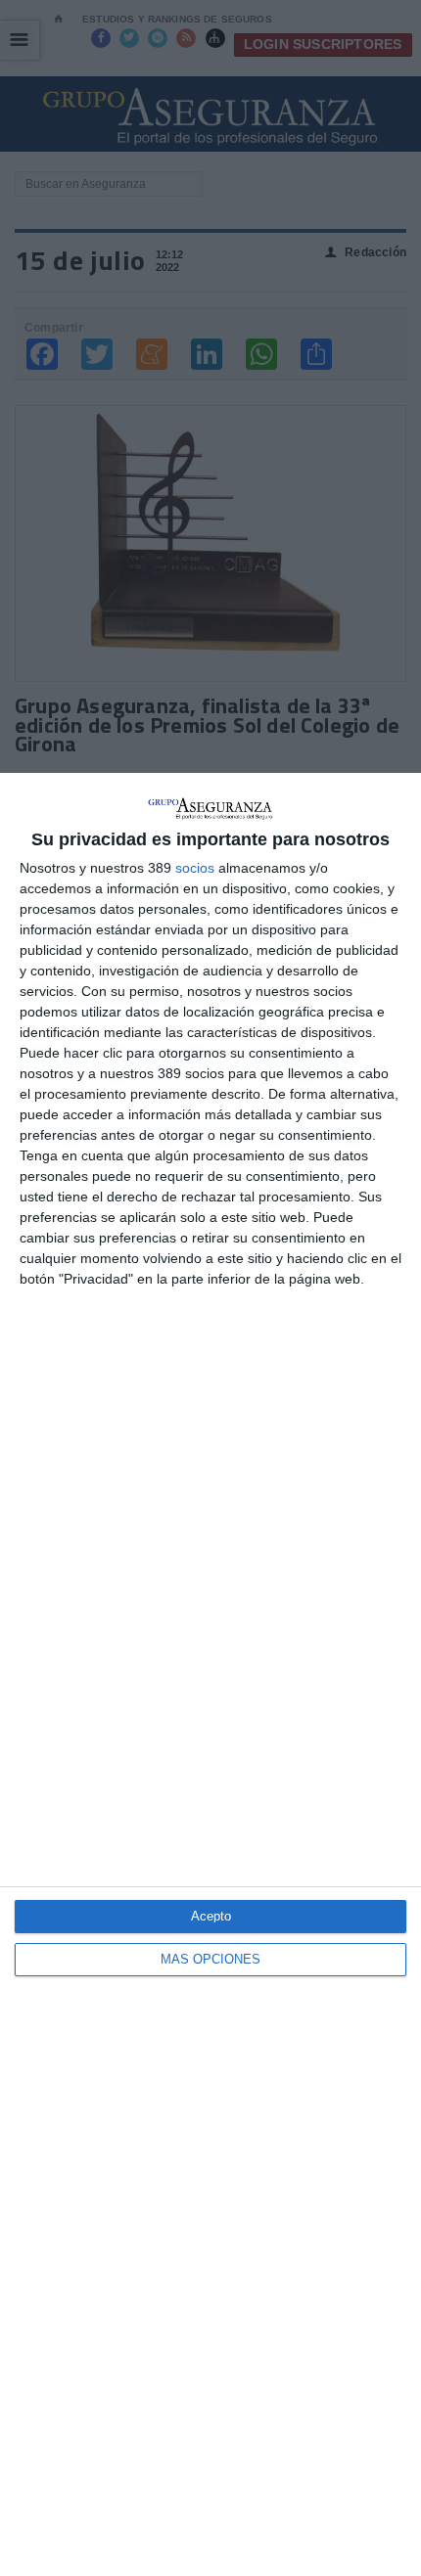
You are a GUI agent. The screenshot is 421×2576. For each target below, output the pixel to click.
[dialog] (210, 1674)
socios (195, 868)
